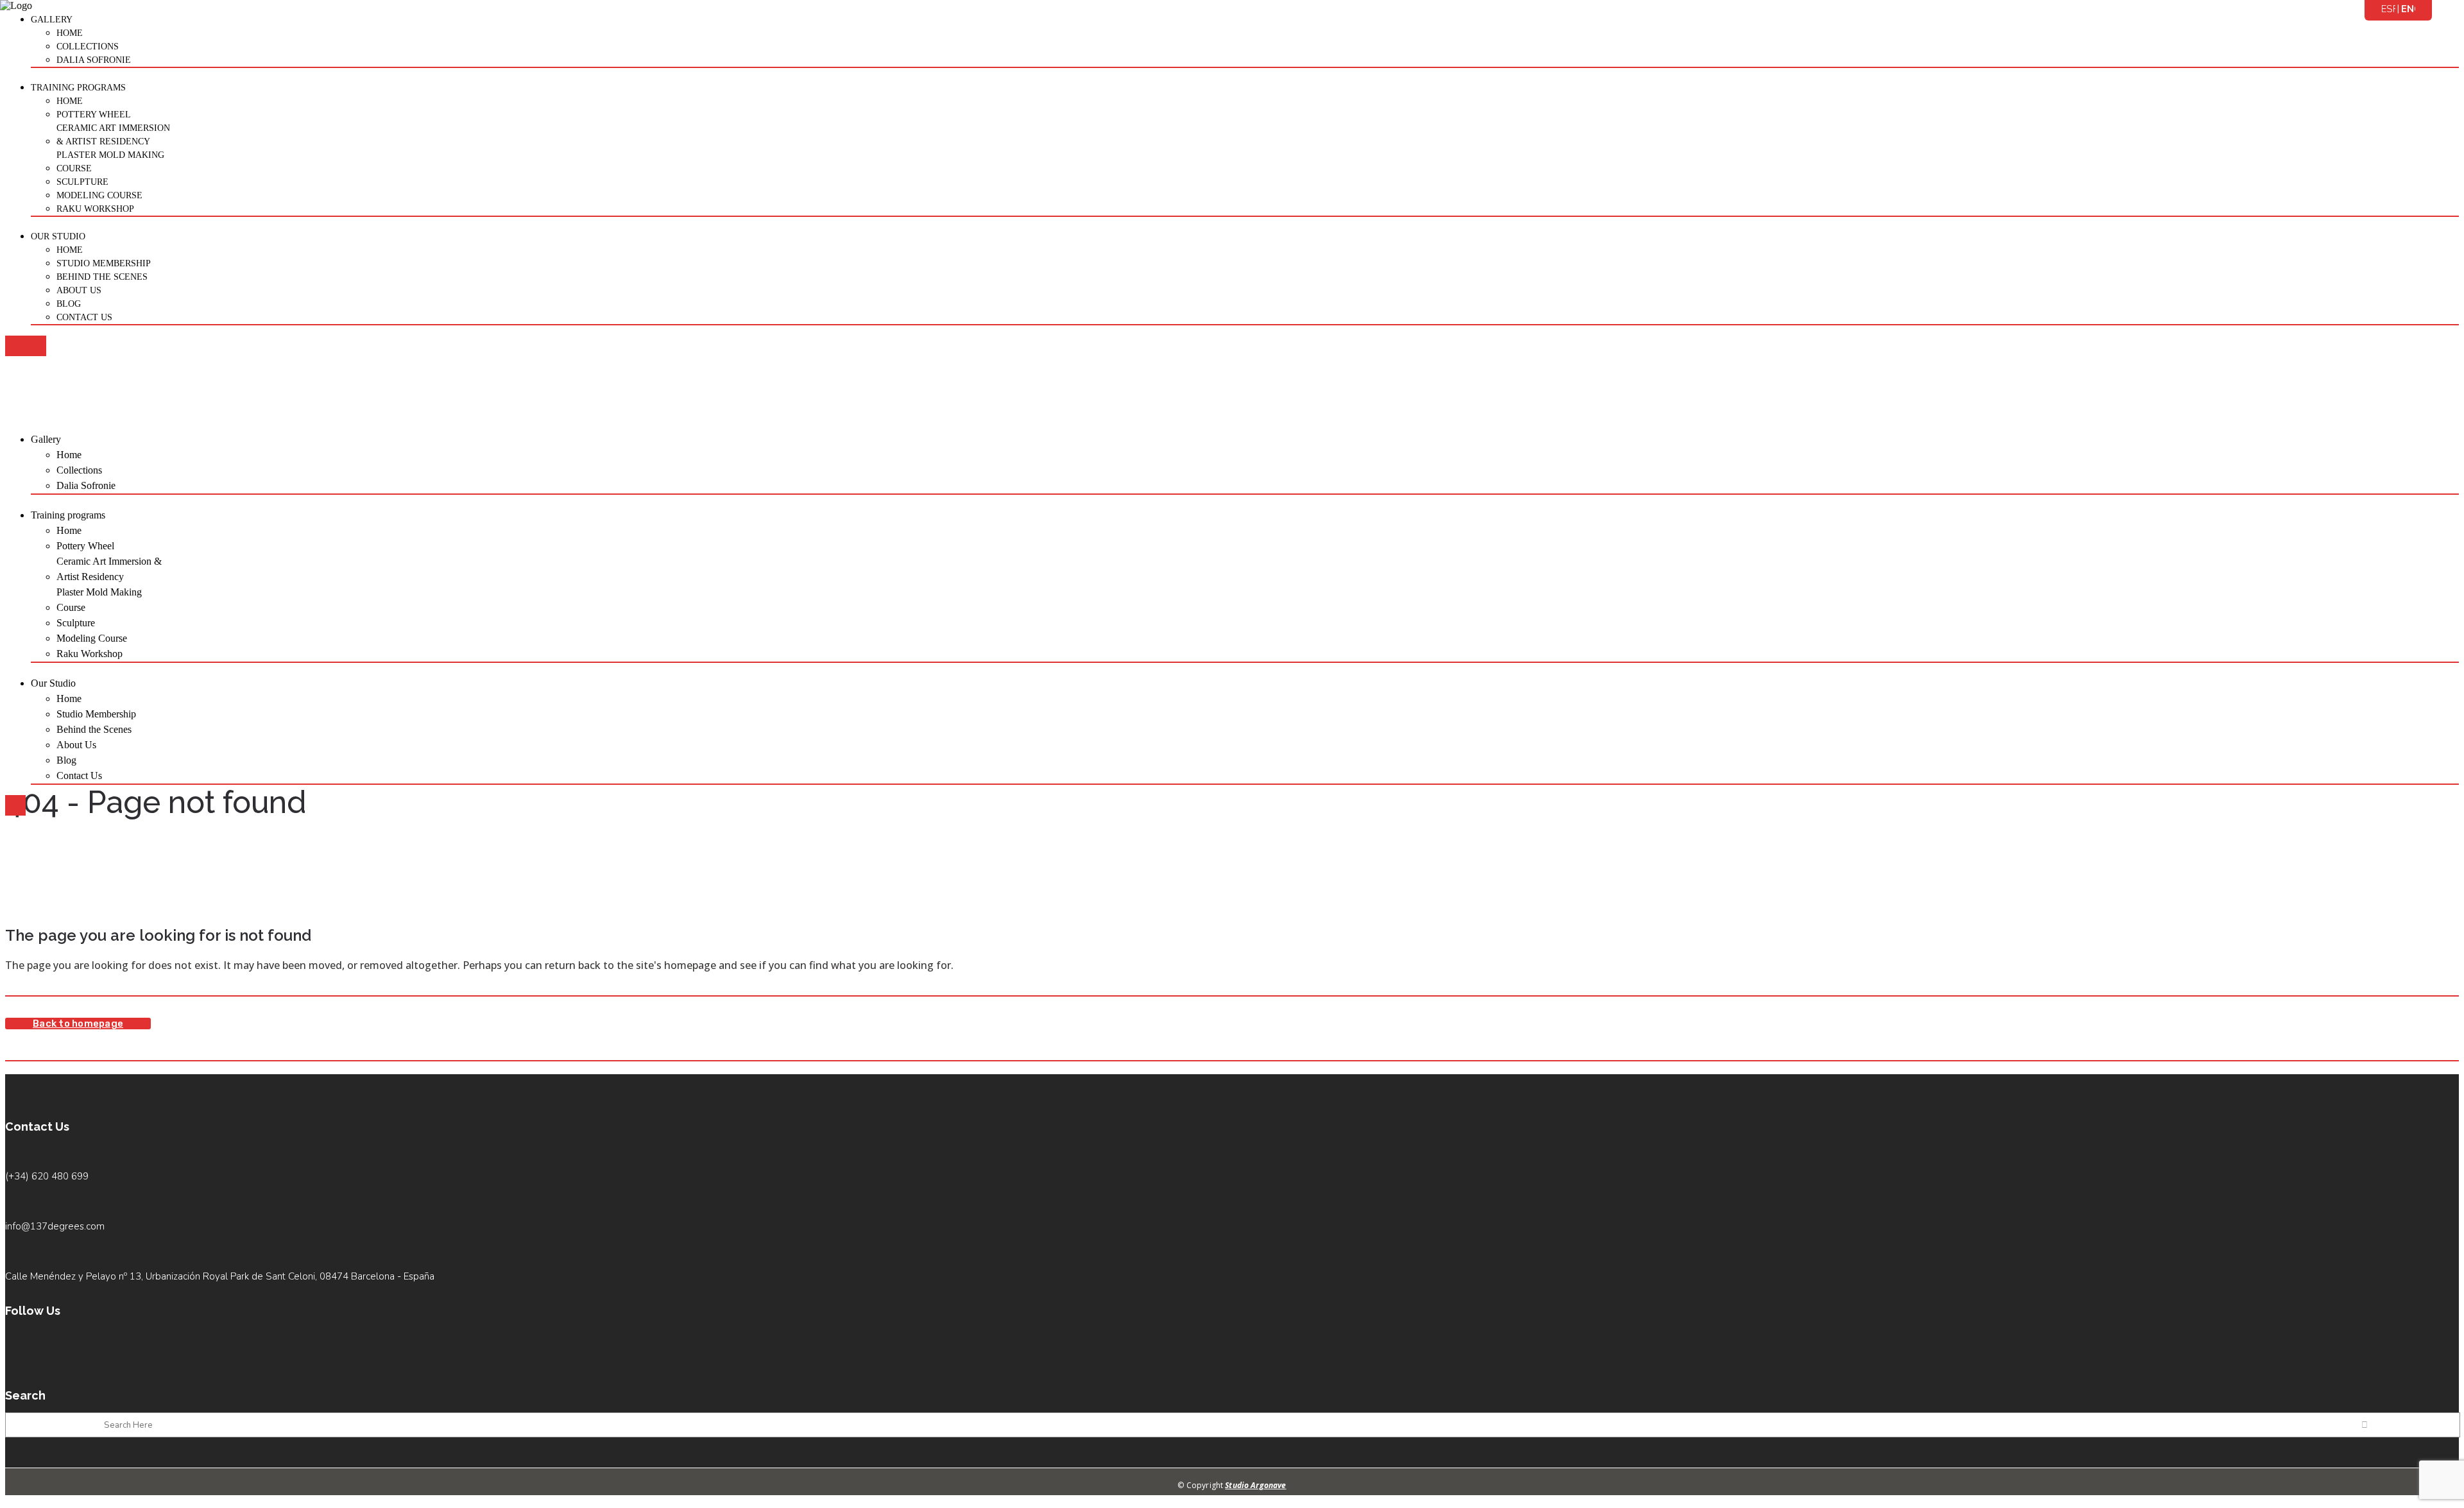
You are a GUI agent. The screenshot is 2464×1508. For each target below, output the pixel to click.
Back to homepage (78, 1024)
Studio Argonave (1255, 1485)
